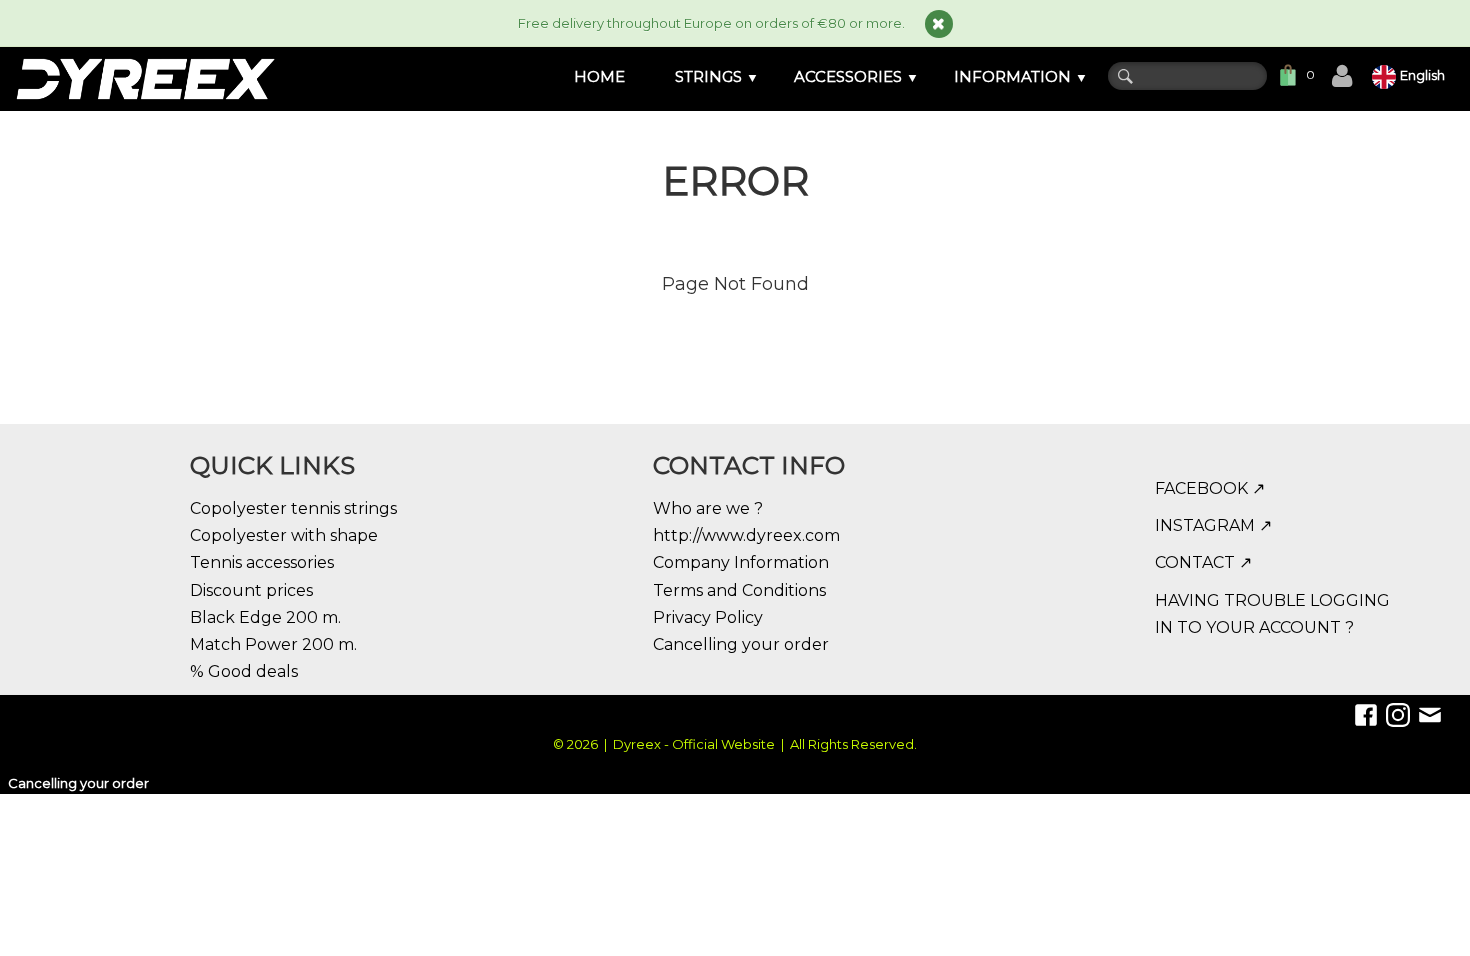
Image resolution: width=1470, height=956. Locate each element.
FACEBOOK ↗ (1210, 488)
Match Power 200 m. (273, 644)
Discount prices (251, 590)
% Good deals (244, 671)
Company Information (741, 562)
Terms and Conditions (739, 590)
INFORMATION (1021, 76)
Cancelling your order (741, 644)
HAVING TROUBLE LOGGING (1272, 600)
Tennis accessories (262, 562)
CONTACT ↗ (1203, 562)
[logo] (144, 79)
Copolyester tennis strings (293, 508)
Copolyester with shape (284, 535)
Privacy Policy (708, 617)
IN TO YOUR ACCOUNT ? (1254, 627)
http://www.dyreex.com (746, 535)
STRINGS (717, 76)
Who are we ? (708, 508)
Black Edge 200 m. (265, 617)
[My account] (1342, 76)
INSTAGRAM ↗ (1213, 525)
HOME (599, 76)
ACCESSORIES (856, 76)
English (1424, 75)
